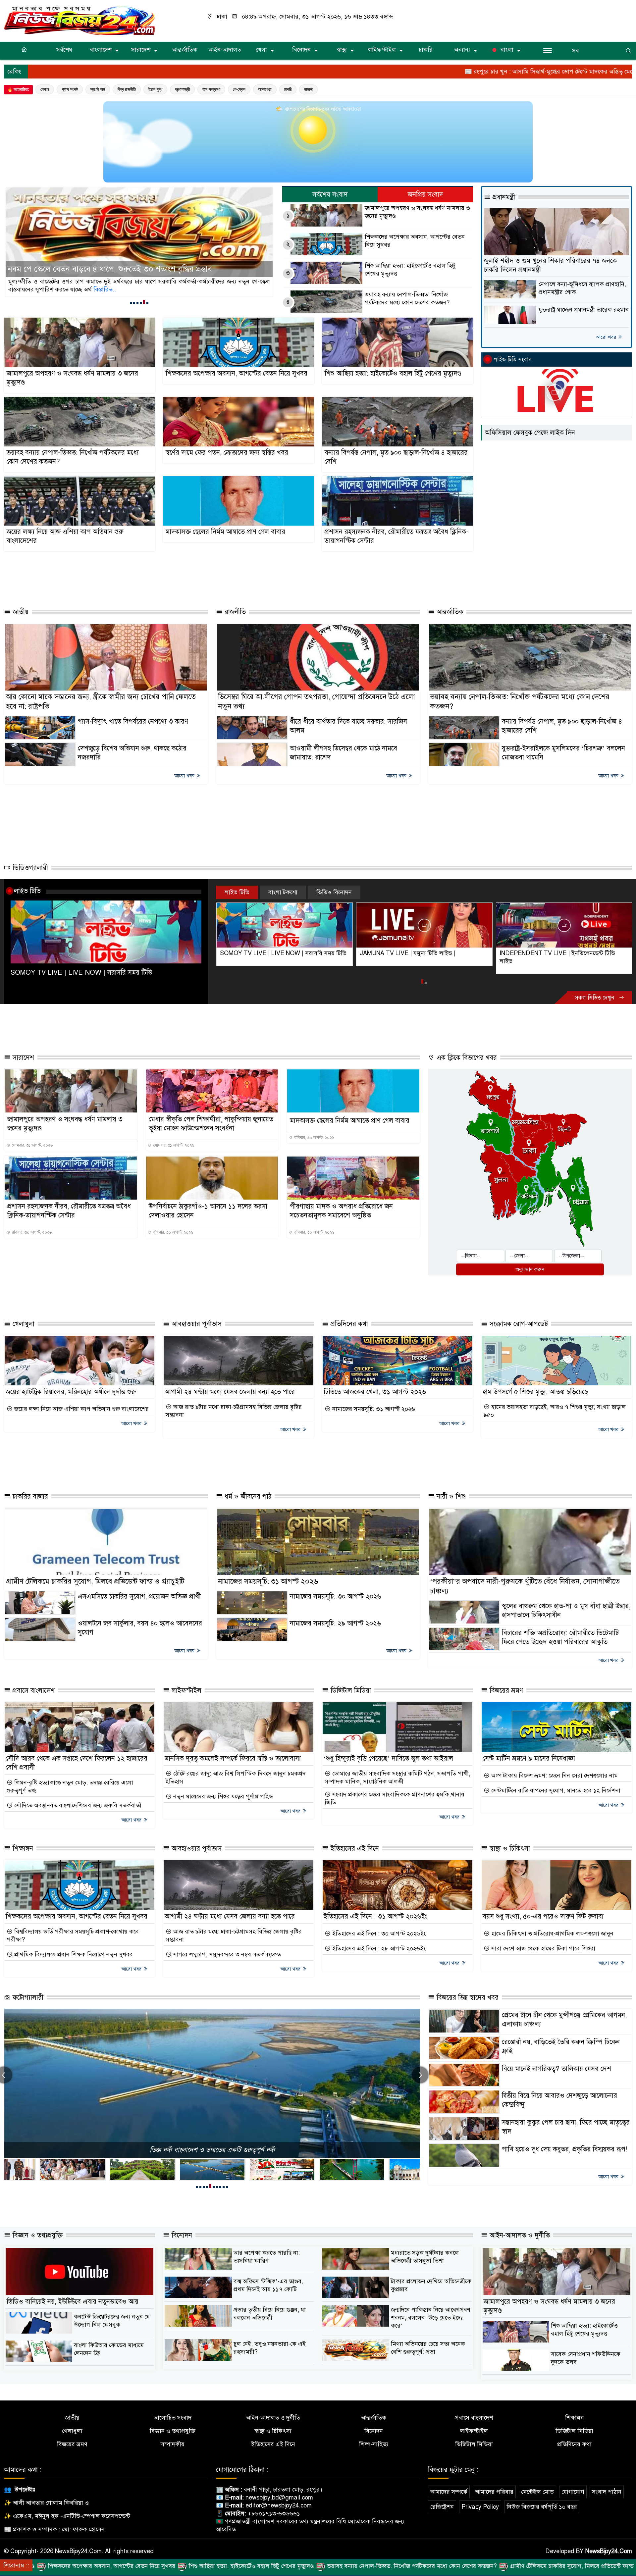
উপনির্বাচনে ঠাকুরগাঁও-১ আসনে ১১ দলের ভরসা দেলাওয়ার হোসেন (208, 1211)
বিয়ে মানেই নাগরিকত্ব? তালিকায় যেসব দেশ (556, 2069)
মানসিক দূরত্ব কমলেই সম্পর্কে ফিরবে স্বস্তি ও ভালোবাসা (233, 1758)
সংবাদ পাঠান (607, 2492)
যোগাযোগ (573, 2492)
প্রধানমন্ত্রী (182, 89)
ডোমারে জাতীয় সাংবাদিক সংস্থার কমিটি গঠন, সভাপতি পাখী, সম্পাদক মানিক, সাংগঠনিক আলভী (397, 1777)
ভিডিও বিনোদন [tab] (334, 892)
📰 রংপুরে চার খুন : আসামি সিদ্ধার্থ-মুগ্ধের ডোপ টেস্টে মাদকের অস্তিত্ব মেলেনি (399, 72)
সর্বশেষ (64, 50)
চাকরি (426, 50)
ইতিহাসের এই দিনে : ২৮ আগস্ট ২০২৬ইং (378, 1948)
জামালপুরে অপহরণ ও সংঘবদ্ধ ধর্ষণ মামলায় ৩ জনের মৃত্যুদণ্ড (417, 212)
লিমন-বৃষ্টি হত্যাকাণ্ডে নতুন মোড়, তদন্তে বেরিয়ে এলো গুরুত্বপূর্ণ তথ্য (70, 1786)
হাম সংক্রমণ (211, 89)
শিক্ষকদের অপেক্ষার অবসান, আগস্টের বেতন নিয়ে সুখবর (415, 241)
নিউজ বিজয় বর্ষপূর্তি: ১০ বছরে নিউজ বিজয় (212, 2150)
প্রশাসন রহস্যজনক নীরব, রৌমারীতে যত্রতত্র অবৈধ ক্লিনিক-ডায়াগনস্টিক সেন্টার (397, 536)
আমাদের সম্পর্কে (449, 2492)
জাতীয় (20, 612)
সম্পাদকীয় (173, 2444)
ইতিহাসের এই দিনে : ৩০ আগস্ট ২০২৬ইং (378, 1933)
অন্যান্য (462, 50)
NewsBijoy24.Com (609, 2551)
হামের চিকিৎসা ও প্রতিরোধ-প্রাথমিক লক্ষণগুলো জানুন (552, 1933)
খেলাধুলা (23, 1324)
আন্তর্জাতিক (185, 50)
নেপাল (45, 89)
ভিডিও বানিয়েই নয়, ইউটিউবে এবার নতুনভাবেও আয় (73, 2302)
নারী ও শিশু (450, 1496)
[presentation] (420, 2075)
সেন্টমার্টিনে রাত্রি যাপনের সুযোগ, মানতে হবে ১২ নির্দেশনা (555, 1790)
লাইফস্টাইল (382, 50)
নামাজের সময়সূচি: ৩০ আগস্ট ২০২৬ (336, 1597)
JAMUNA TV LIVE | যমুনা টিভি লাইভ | (268, 953)
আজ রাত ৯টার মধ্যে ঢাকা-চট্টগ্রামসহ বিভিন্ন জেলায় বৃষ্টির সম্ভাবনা (234, 1411)
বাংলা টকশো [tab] (283, 892)
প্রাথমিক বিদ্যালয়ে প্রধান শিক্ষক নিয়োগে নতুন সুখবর (73, 1954)
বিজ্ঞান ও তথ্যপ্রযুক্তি (37, 2235)
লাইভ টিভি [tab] (237, 892)
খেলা (261, 50)
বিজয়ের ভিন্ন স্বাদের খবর (467, 1998)
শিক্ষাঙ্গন (22, 1849)
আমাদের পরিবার (494, 2492)
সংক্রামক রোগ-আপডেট (518, 1324)
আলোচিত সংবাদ (173, 2418)
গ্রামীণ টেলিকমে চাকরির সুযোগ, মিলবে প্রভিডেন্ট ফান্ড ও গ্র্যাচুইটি (95, 1581)
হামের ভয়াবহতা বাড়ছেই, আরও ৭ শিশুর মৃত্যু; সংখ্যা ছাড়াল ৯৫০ (555, 1411)
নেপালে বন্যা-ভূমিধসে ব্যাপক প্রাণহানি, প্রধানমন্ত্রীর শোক (582, 288)
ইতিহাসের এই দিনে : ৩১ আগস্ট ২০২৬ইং (375, 1916)
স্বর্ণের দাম (98, 89)
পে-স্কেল (239, 89)
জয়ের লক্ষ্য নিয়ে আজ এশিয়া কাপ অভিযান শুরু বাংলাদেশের (65, 536)
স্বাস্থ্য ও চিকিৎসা (509, 1849)
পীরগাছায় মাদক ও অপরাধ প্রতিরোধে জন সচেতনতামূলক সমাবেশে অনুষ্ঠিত (341, 1211)
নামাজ (308, 89)
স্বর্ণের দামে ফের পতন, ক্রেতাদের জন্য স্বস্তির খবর (80, 269)
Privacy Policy (480, 2507)
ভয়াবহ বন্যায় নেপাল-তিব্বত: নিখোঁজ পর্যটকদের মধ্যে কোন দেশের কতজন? (407, 298)
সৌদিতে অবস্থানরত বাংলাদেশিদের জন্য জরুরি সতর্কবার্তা (77, 1805)
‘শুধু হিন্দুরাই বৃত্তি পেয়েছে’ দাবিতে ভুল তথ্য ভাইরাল (388, 1758)
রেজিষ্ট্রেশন (442, 2507)
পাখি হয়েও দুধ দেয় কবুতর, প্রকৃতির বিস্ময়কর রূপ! (564, 2149)
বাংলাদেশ (101, 50)
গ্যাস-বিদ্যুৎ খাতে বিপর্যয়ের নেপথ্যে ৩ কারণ (133, 721)
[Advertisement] (224, 577)
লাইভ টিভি (27, 891)
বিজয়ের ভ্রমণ (505, 1691)
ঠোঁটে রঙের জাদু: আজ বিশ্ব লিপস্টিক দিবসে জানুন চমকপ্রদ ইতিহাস (236, 1777)
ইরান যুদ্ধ (155, 89)
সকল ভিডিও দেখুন (595, 998)
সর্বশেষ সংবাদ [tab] (330, 195)
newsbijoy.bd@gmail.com (279, 2498)
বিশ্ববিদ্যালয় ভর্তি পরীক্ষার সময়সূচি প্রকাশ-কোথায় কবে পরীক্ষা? (73, 1935)
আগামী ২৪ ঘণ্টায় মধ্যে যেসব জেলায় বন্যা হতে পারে (230, 1392)
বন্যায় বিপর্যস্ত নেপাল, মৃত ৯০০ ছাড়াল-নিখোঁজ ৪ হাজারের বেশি (396, 457)
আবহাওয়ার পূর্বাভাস (196, 1324)
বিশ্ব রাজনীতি (127, 89)
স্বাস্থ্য (342, 50)
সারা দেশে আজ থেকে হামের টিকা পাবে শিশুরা (542, 1948)
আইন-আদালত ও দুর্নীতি (519, 2235)
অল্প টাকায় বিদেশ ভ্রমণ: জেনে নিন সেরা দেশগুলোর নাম (554, 1776)
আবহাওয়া (265, 89)
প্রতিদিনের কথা (348, 1324)
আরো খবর (607, 337)
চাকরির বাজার (29, 1496)
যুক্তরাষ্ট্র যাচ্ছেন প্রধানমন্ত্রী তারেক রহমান (584, 310)
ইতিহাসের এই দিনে (354, 1849)
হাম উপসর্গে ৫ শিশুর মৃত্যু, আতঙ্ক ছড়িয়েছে (535, 1392)
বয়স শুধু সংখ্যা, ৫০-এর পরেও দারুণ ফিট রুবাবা (543, 1916)
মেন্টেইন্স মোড (537, 2492)
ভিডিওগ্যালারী (29, 868)
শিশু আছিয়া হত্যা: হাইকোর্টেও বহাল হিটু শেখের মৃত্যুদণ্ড (410, 270)
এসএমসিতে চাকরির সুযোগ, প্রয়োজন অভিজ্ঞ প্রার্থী (139, 1597)
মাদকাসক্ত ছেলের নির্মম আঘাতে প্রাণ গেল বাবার (225, 532)
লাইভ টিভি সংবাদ (513, 360)
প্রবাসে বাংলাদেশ (33, 1691)
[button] (131, 303)
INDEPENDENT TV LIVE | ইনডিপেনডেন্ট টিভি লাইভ (418, 957)
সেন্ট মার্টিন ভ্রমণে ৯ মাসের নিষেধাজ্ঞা (529, 1758)
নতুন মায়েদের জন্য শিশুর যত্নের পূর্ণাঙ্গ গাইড (222, 1796)
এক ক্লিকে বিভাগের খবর (466, 1058)
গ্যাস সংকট (70, 89)
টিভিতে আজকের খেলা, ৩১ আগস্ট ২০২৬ (375, 1392)
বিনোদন (301, 50)
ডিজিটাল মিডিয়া (350, 1691)
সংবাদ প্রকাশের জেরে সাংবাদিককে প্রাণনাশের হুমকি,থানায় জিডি (395, 1798)
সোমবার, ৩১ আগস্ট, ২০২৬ (32, 1145)
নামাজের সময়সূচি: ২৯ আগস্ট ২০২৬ (335, 1623)
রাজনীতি (234, 612)
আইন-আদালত (225, 50)
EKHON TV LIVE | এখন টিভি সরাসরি (545, 953)
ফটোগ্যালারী (27, 1998)
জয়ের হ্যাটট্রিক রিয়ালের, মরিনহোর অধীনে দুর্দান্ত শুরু (71, 1392)
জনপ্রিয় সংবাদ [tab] (425, 195)
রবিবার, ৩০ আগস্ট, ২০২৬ (314, 1138)
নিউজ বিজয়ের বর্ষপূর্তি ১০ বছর (542, 2507)
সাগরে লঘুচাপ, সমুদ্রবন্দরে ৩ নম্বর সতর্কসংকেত (226, 1954)
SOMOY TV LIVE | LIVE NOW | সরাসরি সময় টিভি (81, 973)
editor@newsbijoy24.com (279, 2505)
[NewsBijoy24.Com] (79, 21)
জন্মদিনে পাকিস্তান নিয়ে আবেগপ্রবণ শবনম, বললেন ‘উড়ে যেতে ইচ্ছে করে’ (431, 2318)
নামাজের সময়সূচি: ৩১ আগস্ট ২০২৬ (373, 1409)
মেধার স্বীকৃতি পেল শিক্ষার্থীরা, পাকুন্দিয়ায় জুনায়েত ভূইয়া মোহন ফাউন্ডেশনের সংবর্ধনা (211, 1124)
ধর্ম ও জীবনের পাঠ (247, 1496)
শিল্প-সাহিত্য (374, 2444)
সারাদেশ (141, 50)
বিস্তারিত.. (96, 289)
